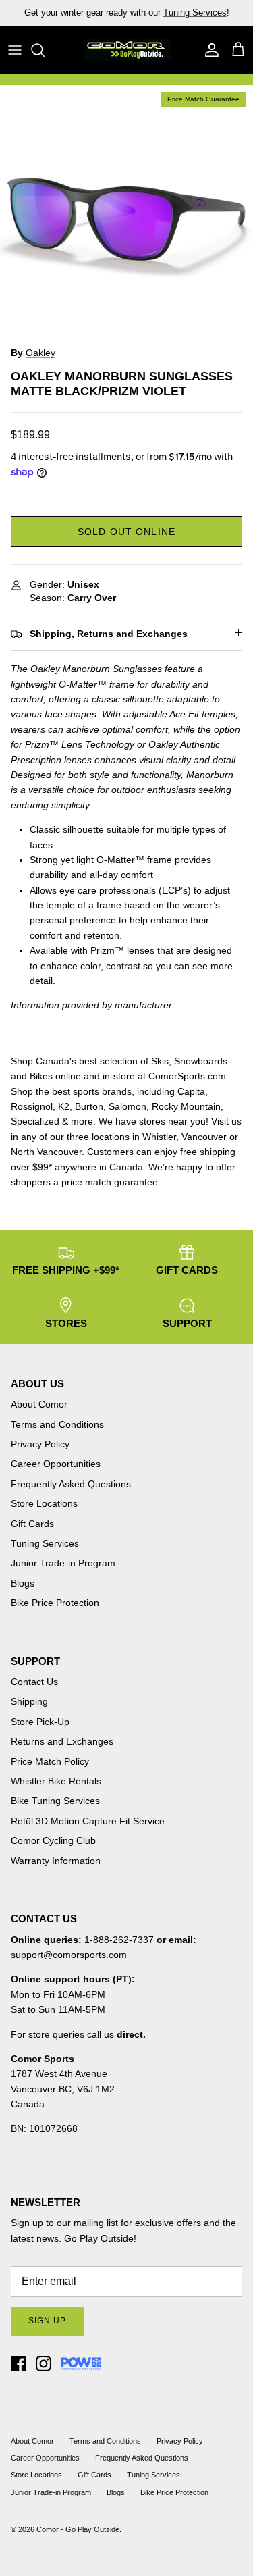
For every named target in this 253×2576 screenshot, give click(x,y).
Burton (89, 1106)
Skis (160, 1061)
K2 (64, 1106)
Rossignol (32, 1106)
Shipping (29, 1701)
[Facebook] (19, 2364)
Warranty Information (56, 1861)
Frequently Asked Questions (71, 1484)
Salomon (128, 1106)
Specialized (35, 1121)
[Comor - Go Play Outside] (127, 50)
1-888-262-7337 (119, 1940)
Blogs (23, 1583)
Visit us (226, 1121)
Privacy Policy (40, 1444)
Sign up (47, 2321)
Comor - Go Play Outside (78, 2529)
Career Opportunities (56, 1464)
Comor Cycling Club (53, 1840)
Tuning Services (195, 12)
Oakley (40, 353)
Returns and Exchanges (62, 1741)
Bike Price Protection (55, 1603)
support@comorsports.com (69, 1955)
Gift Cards (32, 1524)
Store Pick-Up (40, 1722)
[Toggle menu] (15, 50)
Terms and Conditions (57, 1424)
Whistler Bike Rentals (56, 1781)
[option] (126, 212)
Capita (191, 1091)
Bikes (41, 1076)
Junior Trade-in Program (63, 1563)
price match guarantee (110, 1182)
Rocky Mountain (186, 1106)
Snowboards (201, 1061)
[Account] (208, 50)
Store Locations (44, 1503)
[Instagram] (44, 2364)
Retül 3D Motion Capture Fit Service (88, 1821)
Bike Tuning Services (55, 1801)
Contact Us (34, 1682)
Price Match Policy (50, 1761)
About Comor (39, 1404)
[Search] (45, 50)
